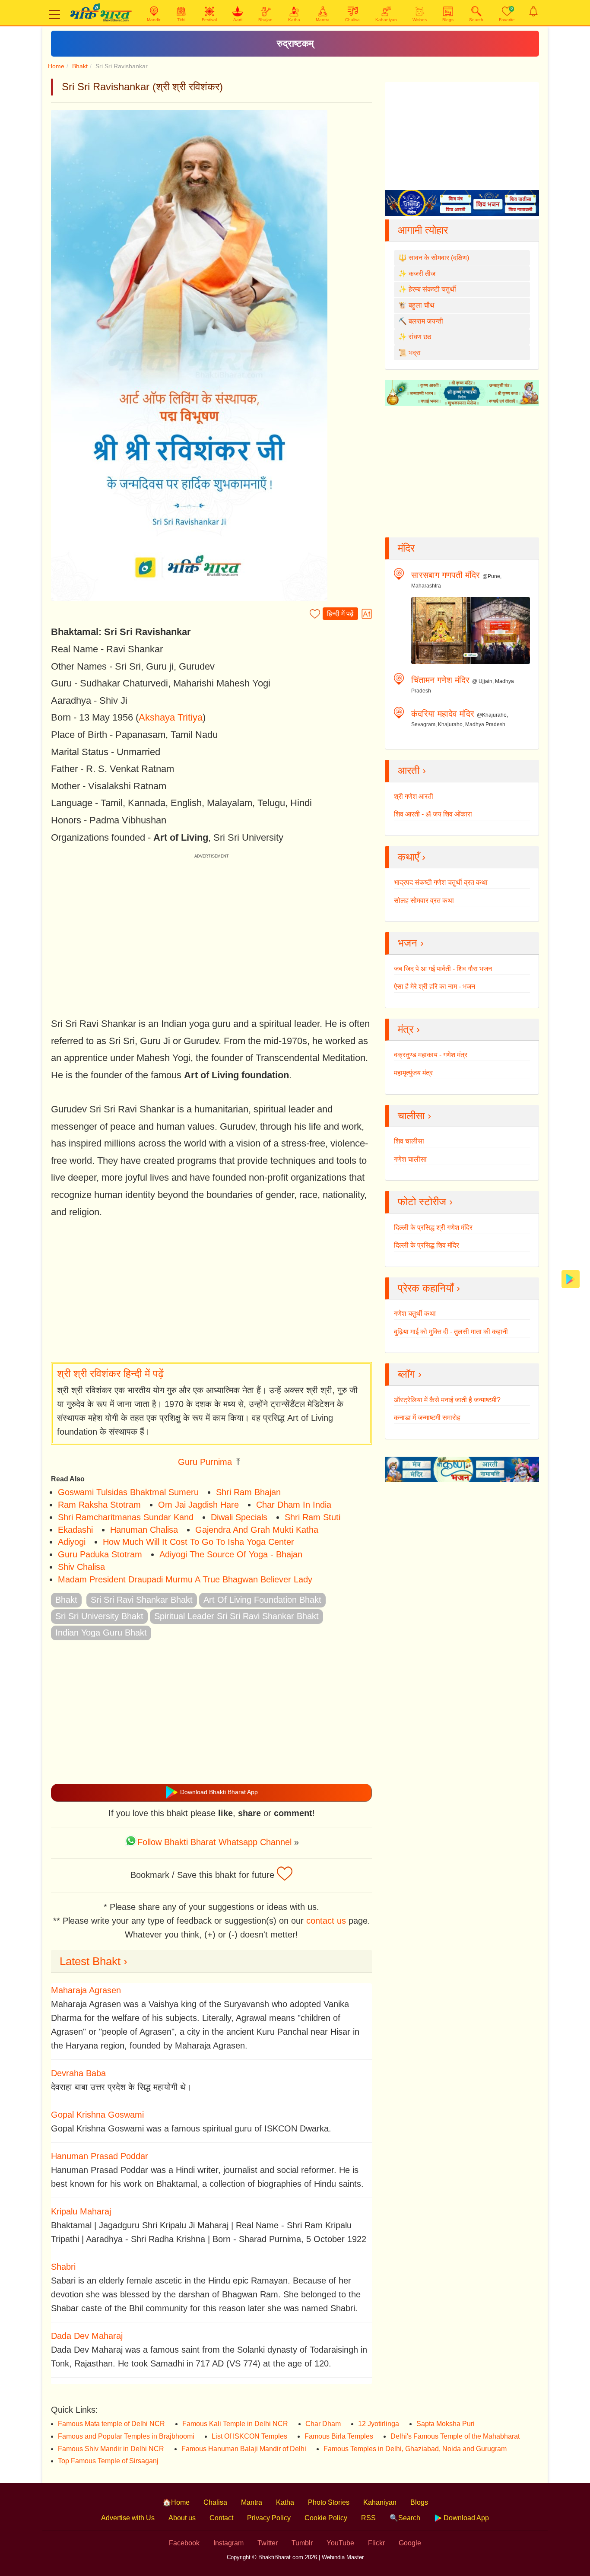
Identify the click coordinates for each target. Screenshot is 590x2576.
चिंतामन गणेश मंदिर (440, 680)
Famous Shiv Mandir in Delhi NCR (111, 2449)
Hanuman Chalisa (144, 1530)
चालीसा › (414, 1116)
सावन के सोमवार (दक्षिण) (439, 258)
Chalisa (215, 2502)
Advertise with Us (128, 2518)
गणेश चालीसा (410, 1159)
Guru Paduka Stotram (100, 1554)
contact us (326, 1921)
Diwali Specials (239, 1517)
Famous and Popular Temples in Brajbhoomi (126, 2436)
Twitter (268, 2543)
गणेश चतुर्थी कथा (415, 1313)
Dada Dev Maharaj (87, 2336)
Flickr (376, 2543)
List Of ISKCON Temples (249, 2436)
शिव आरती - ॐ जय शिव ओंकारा (433, 814)
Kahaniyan (380, 2502)
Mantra (252, 2502)
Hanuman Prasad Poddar (100, 2156)
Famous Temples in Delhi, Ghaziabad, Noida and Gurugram (415, 2449)
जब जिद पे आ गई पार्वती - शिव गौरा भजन (443, 969)
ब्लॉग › (410, 1374)
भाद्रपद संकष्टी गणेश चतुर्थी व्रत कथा (441, 882)
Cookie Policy (326, 2518)
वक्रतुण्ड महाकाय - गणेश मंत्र (431, 1055)
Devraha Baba (78, 2073)
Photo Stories (329, 2502)
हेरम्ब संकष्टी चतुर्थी (432, 289)
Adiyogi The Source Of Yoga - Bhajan (231, 1554)
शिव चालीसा (409, 1141)
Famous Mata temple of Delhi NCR (111, 2424)
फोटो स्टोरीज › (425, 1202)
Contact (221, 2518)
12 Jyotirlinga (379, 2424)
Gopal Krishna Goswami (97, 2115)
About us (182, 2518)
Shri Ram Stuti (312, 1517)
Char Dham (323, 2424)
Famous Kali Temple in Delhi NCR (235, 2424)
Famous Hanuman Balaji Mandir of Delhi (244, 2449)
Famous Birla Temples (339, 2436)
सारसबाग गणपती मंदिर (446, 575)
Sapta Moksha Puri (446, 2424)
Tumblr (302, 2543)
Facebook (184, 2543)
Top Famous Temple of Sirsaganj (108, 2461)
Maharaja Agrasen (86, 1990)
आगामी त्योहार (423, 230)
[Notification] (533, 11)
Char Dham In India (294, 1505)
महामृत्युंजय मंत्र (413, 1073)
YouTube (340, 2543)
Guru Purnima (205, 1462)
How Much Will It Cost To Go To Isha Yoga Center (198, 1542)
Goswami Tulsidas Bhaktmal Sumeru (128, 1492)
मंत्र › (409, 1029)
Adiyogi (72, 1542)
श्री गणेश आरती (414, 796)
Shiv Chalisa (81, 1567)
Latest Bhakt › (94, 1961)
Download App (465, 2518)
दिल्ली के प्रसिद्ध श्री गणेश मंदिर (433, 1228)
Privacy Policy (269, 2518)
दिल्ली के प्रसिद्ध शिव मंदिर (427, 1245)
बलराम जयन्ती (426, 321)
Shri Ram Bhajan (248, 1492)
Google (410, 2543)
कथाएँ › (412, 857)
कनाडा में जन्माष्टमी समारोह (427, 1418)
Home (56, 66)
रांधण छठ (420, 337)
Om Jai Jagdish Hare (198, 1505)
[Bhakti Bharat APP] (571, 1278)
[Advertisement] (211, 1291)
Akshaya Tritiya (171, 717)
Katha (285, 2502)
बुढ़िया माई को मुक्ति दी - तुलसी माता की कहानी (451, 1332)
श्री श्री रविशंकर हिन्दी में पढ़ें (110, 1374)
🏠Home (176, 2502)
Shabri (63, 2267)
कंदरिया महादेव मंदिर (443, 714)
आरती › (412, 770)
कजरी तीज (422, 274)
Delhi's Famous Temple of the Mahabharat (455, 2436)
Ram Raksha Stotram (99, 1505)
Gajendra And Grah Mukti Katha (257, 1530)
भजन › (411, 943)
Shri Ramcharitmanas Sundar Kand (126, 1517)
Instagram (228, 2543)
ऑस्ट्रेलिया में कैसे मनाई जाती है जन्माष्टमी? (447, 1400)
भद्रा (415, 353)
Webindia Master (343, 2557)
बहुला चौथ (422, 305)
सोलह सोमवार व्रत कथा (424, 900)
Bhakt (80, 66)
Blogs (419, 2502)
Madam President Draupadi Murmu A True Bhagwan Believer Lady (185, 1579)
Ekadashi (75, 1530)
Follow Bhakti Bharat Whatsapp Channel (214, 1842)
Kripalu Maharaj (81, 2211)
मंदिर (406, 548)
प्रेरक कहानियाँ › (429, 1288)
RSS (368, 2518)
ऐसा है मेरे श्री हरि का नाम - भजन (435, 986)
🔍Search (405, 2518)
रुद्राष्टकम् (295, 43)
